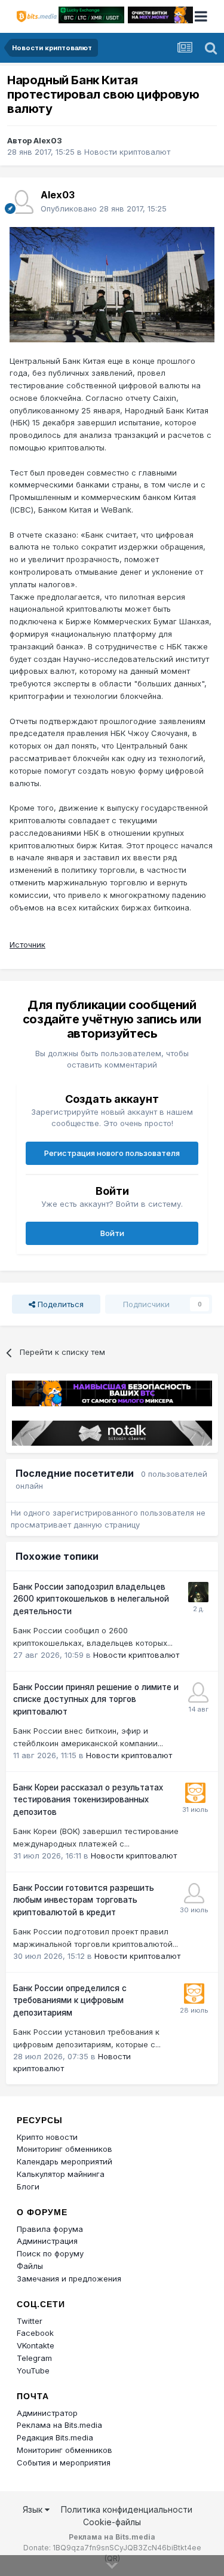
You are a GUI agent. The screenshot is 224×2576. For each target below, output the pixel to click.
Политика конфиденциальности (127, 2509)
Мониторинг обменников (65, 2149)
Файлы (30, 2266)
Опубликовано (104, 208)
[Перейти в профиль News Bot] (195, 1793)
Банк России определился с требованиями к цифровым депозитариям (70, 2000)
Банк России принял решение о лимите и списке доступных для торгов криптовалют (96, 1699)
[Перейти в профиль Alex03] (22, 202)
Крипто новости (47, 2137)
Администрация (47, 2241)
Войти (112, 1233)
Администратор (47, 2413)
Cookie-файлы (112, 2522)
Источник (27, 944)
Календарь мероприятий (65, 2161)
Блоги (28, 2186)
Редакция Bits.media (55, 2437)
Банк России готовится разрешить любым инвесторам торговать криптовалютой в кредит (84, 1900)
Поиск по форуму (50, 2253)
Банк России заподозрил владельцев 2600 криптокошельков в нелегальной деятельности (91, 1599)
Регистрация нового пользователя (112, 1153)
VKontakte (36, 2345)
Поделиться (59, 1304)
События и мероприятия (64, 2462)
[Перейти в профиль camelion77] (198, 1592)
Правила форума (50, 2229)
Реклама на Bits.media (59, 2425)
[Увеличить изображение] (112, 284)
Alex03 (48, 140)
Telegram (34, 2358)
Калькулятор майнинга (61, 2174)
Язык (34, 2509)
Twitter (30, 2321)
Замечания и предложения (69, 2278)
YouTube (33, 2370)
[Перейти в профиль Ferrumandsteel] (194, 1893)
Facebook (35, 2333)
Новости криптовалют (127, 152)
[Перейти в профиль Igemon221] (198, 1692)
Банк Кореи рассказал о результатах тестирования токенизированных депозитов (88, 1800)
